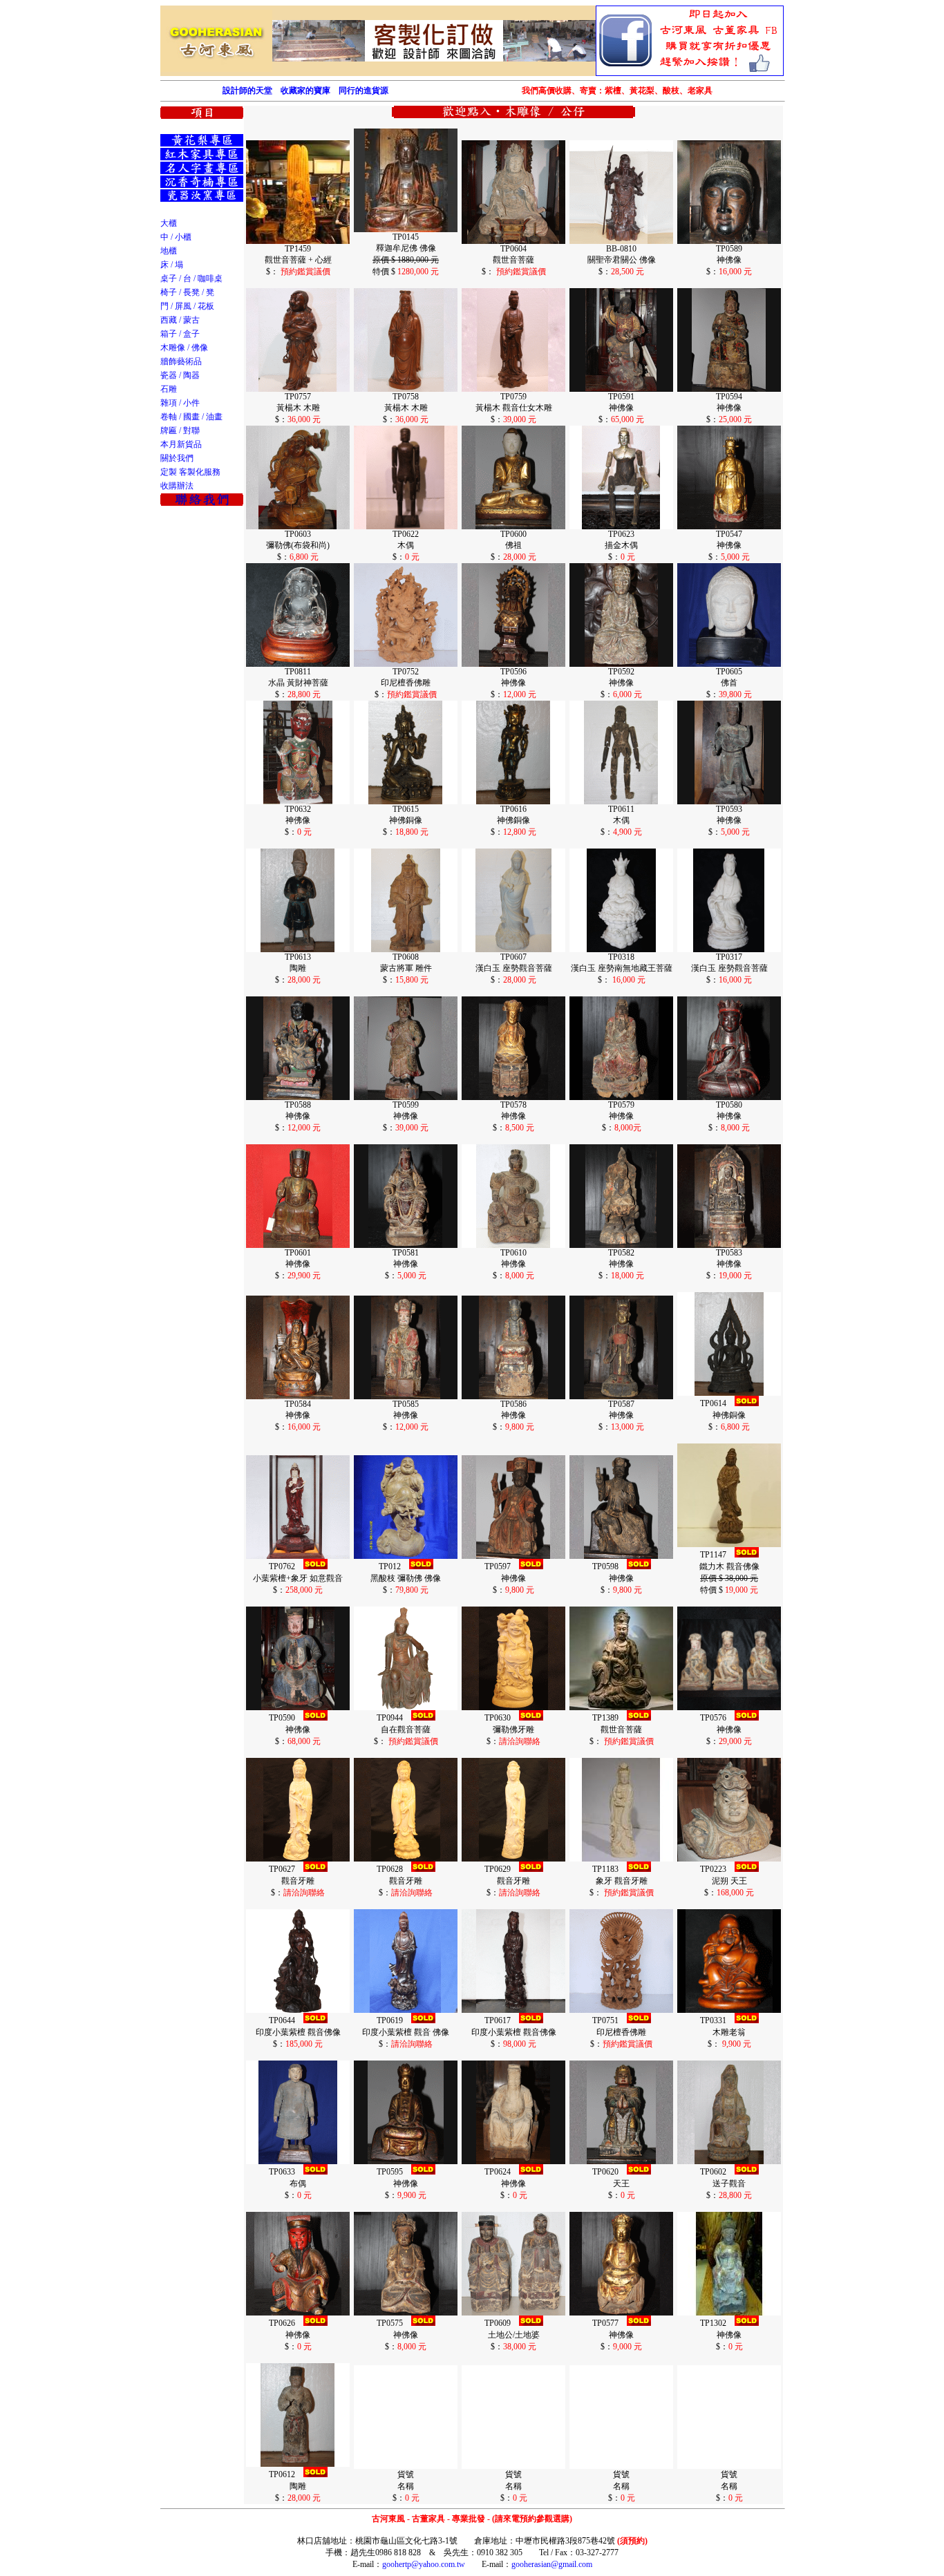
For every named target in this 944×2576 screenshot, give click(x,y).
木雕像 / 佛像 (184, 348)
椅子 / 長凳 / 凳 (187, 292)
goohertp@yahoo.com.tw (424, 2564)
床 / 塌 (172, 265)
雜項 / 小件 (180, 403)
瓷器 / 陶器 (180, 375)
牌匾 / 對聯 (180, 430)
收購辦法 (177, 486)
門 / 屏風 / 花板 (187, 306)
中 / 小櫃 (176, 237)
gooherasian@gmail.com (552, 2564)
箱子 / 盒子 (180, 334)
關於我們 (177, 458)
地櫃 (169, 251)
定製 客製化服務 (190, 472)
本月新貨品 (181, 444)
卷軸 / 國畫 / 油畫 (191, 417)
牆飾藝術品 (181, 361)
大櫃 (169, 223)
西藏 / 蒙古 (180, 320)
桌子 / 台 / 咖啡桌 (191, 278)
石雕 (169, 389)
